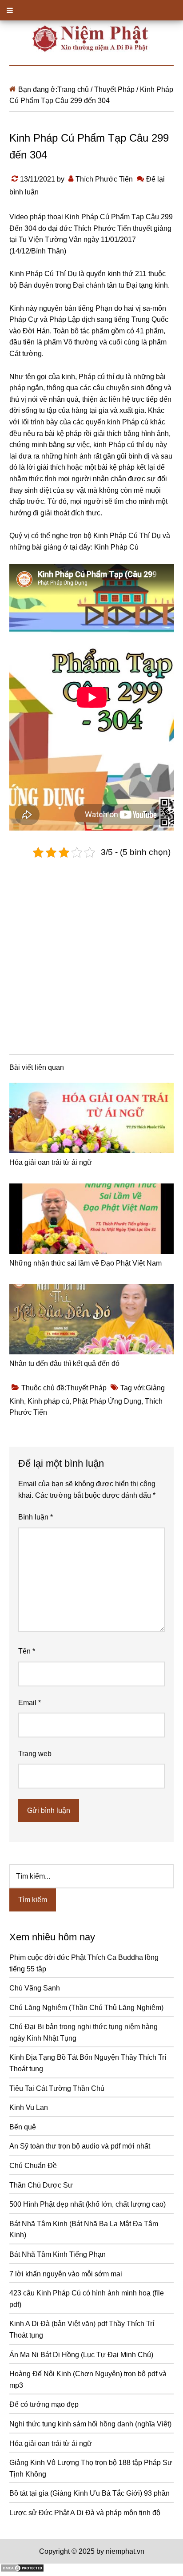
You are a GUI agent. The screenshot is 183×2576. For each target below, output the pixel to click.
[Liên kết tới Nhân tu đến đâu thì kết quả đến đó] (92, 1319)
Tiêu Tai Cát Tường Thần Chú (57, 2088)
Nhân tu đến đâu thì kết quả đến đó (64, 1363)
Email (30, 1703)
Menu (91, 10)
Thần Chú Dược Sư (41, 2185)
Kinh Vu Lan (29, 2107)
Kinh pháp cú (48, 1401)
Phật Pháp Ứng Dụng (107, 1401)
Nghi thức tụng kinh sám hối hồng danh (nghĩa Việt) (90, 2424)
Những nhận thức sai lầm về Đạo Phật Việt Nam (86, 1263)
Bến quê (23, 2127)
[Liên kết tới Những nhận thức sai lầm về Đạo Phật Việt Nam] (92, 1219)
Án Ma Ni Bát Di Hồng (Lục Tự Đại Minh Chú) (81, 2355)
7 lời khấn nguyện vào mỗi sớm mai (66, 2274)
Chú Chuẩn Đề (33, 2166)
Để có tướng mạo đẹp (44, 2404)
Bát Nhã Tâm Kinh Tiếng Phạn (58, 2254)
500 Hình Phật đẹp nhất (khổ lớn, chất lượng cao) (88, 2204)
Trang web (35, 1754)
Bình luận (36, 1517)
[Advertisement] (91, 954)
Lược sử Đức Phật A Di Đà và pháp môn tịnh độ (85, 2513)
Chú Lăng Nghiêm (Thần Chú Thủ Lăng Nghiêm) (86, 2008)
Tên (27, 1651)
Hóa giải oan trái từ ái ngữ (51, 1162)
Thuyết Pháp (86, 1388)
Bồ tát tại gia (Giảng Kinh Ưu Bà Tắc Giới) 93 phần (90, 2493)
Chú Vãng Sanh (35, 1988)
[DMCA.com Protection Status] (22, 2570)
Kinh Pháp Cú (116, 547)
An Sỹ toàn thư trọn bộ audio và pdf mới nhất (80, 2146)
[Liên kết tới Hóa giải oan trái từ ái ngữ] (92, 1118)
